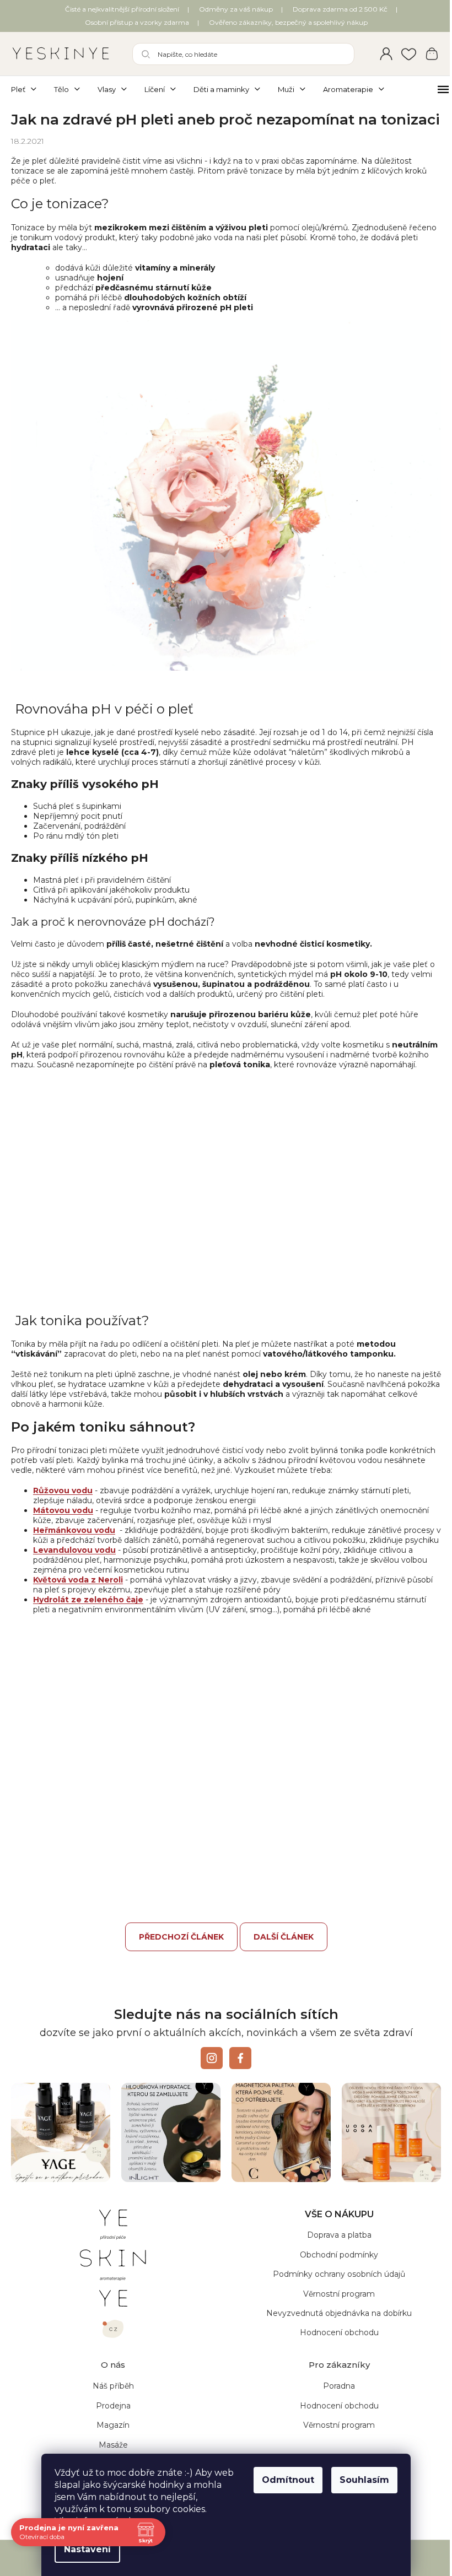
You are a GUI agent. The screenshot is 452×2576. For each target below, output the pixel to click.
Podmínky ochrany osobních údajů (333, 2301)
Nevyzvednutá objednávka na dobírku (333, 2340)
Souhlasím (360, 2480)
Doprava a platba (333, 2262)
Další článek (279, 1966)
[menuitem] (28, 89)
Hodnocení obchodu (333, 2359)
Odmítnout (284, 2480)
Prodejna (111, 2432)
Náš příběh (111, 2413)
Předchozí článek (177, 1966)
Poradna (333, 2413)
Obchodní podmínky (333, 2281)
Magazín (111, 2452)
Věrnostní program (333, 2320)
